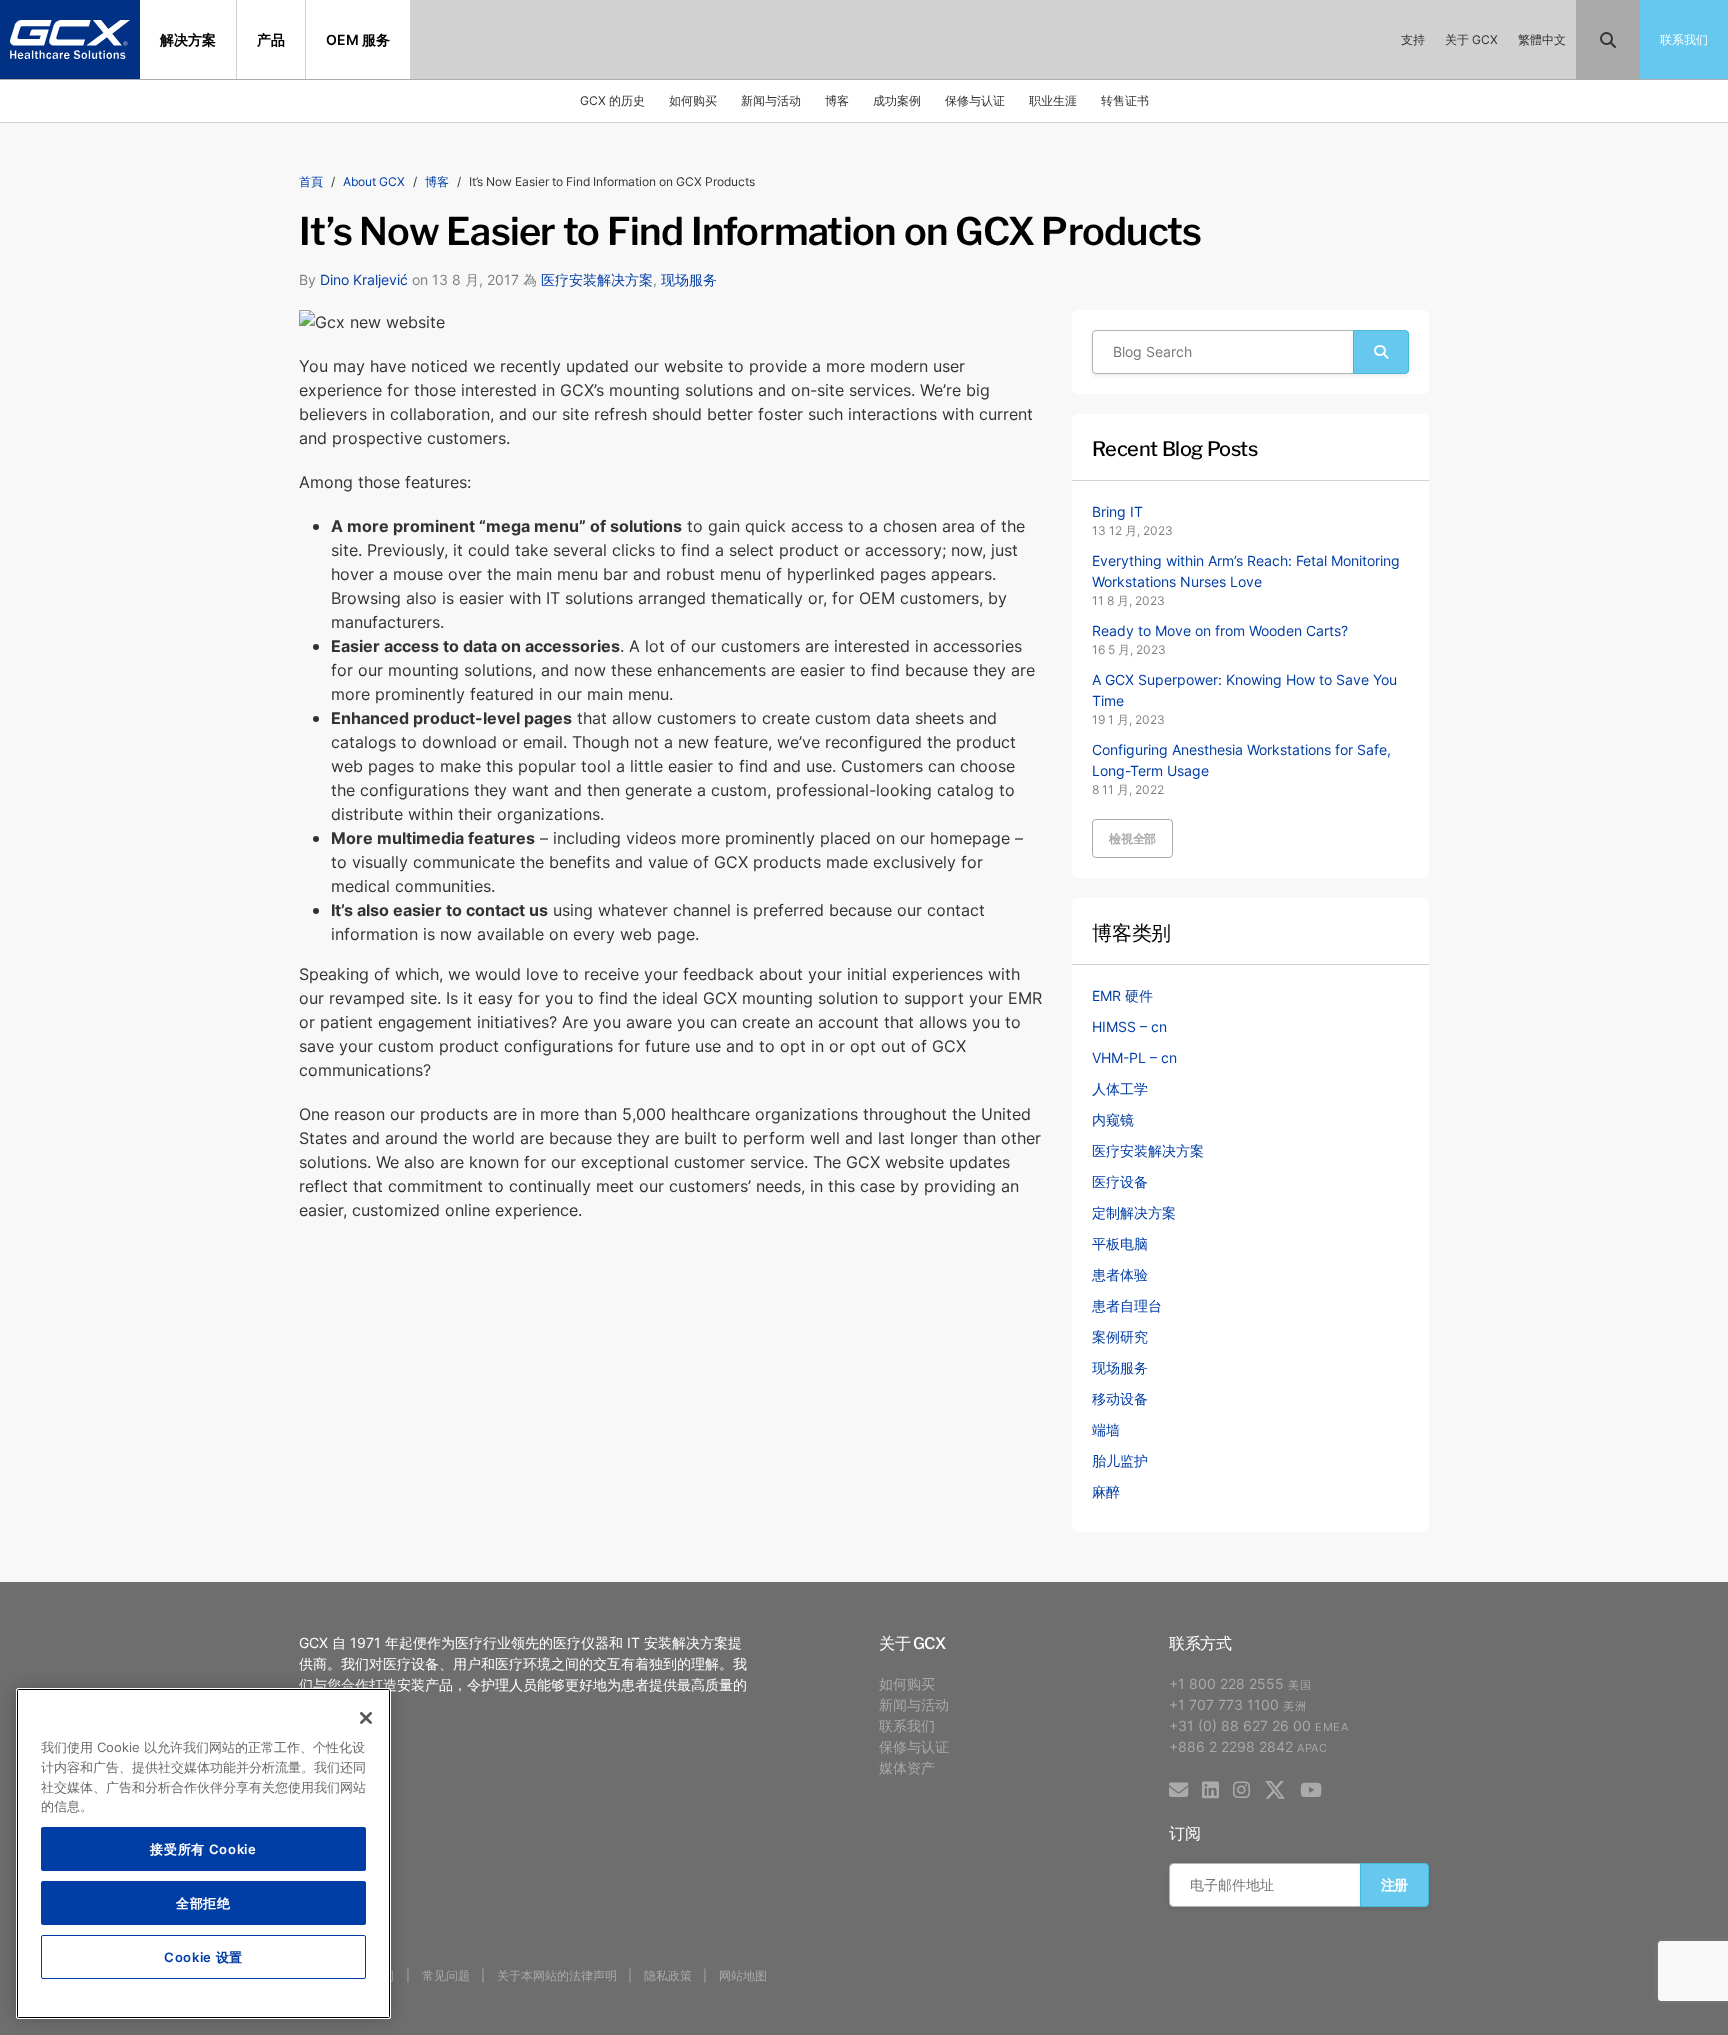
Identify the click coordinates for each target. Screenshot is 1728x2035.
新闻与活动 (771, 100)
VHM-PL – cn (1134, 1057)
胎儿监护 (1120, 1460)
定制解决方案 (1134, 1212)
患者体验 (1120, 1274)
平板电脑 (1120, 1243)
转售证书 (1125, 100)
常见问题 (446, 1975)
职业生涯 (1053, 100)
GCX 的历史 (612, 100)
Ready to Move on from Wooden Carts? (1220, 630)
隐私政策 (668, 1975)
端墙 (1106, 1429)
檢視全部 (1132, 838)
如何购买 (693, 100)
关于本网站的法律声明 (557, 1975)
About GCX (374, 181)
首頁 (311, 181)
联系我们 (907, 1725)
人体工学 (1120, 1088)
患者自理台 (1127, 1305)
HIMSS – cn (1129, 1026)
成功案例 (897, 100)
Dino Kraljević (364, 279)
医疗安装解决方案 (597, 279)
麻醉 (1106, 1491)
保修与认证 (975, 100)
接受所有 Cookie (203, 1848)
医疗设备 (1120, 1181)
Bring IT (1117, 511)
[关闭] (366, 1718)
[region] (203, 1853)
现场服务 (689, 279)
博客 (837, 100)
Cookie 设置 (203, 1956)
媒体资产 (907, 1767)
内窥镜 (1113, 1119)
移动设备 (1120, 1398)
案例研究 (1120, 1336)
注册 (1394, 1884)
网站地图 (743, 1975)
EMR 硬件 (1122, 995)
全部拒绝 (203, 1902)
